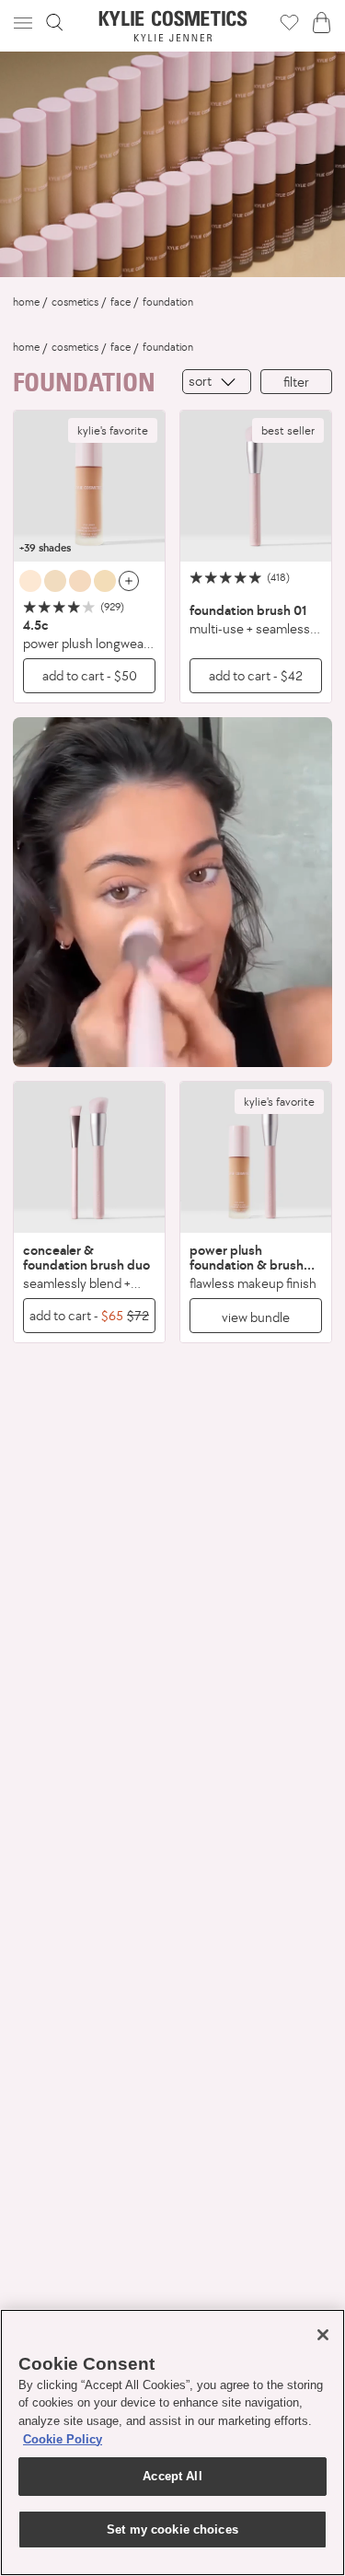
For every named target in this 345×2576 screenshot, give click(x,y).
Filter (296, 382)
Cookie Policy (63, 2439)
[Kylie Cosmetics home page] (172, 26)
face (121, 302)
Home (26, 302)
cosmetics (75, 302)
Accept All (172, 2476)
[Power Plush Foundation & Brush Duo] (256, 1157)
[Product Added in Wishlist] (289, 22)
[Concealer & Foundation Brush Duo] (89, 1157)
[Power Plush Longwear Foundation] (89, 486)
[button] (25, 23)
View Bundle (256, 1317)
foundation (168, 302)
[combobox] (217, 382)
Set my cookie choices (172, 2530)
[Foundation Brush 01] (256, 486)
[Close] (323, 2335)
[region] (172, 2443)
